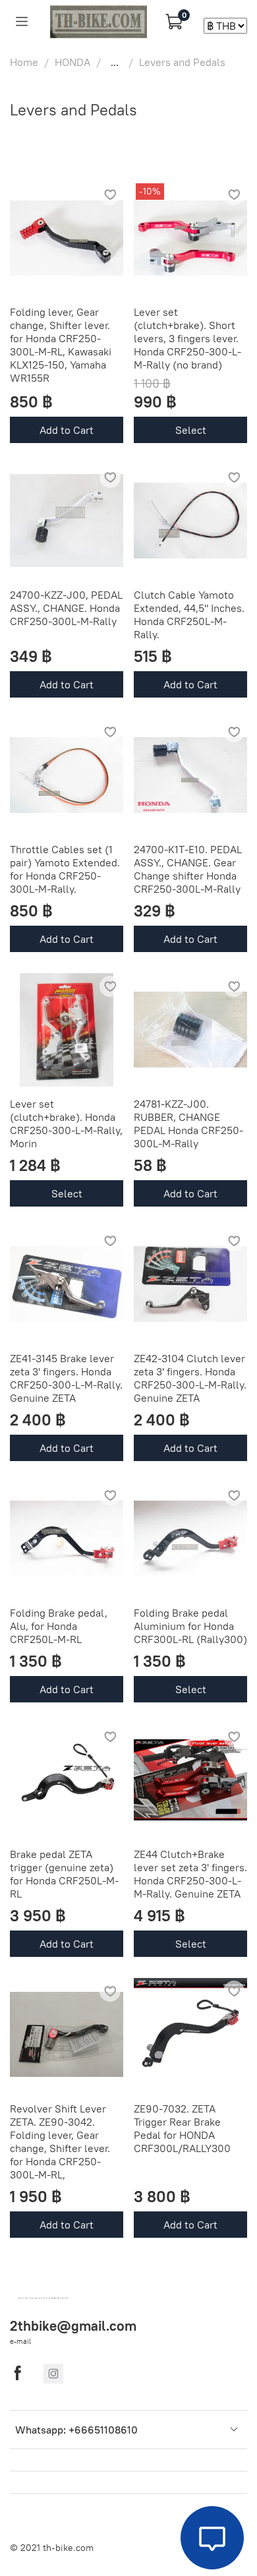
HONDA (72, 62)
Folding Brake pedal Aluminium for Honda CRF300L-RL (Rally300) (190, 1626)
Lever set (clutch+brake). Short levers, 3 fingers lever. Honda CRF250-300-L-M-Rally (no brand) (187, 338)
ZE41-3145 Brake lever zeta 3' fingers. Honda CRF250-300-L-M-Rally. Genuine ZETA (66, 1378)
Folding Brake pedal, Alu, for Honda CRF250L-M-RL (59, 1626)
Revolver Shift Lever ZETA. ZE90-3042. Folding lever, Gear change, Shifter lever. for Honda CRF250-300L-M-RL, (60, 2142)
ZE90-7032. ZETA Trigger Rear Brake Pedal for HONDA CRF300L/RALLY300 (182, 2128)
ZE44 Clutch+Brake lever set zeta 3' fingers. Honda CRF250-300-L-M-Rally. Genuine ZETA (190, 1874)
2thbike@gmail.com (73, 2326)
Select (191, 430)
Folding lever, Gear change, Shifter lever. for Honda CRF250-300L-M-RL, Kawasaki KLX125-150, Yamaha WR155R (61, 345)
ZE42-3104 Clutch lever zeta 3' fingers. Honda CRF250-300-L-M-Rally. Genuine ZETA (190, 1378)
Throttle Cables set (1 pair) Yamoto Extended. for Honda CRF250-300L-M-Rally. (65, 869)
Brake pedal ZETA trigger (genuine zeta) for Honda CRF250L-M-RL (64, 1874)
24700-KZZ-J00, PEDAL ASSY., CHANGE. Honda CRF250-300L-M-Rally (66, 608)
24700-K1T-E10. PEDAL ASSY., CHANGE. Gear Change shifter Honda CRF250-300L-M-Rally (188, 869)
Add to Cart (67, 430)
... (115, 62)
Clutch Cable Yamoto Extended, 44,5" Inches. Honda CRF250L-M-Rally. (189, 614)
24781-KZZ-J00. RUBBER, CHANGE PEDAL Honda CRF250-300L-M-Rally (188, 1123)
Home (24, 62)
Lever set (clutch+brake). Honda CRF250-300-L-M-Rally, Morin (66, 1123)
